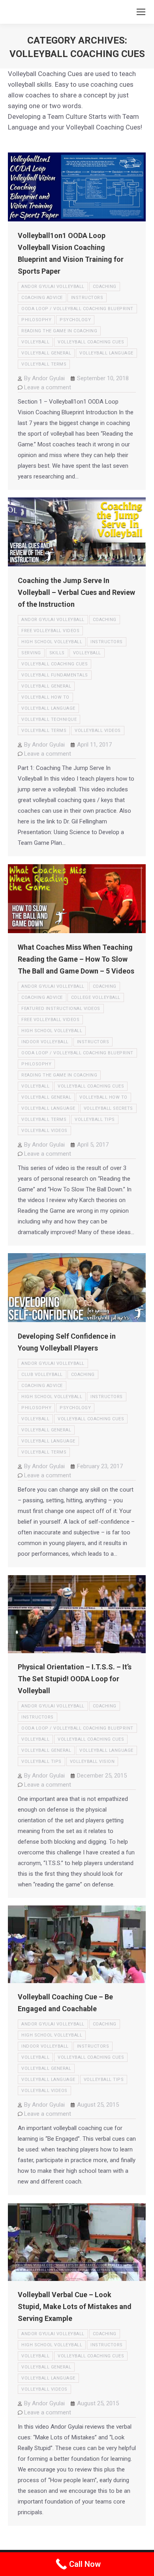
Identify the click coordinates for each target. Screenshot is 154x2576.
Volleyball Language (106, 353)
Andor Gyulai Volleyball (53, 287)
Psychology (75, 320)
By (44, 378)
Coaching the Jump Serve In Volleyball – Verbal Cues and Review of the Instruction (76, 592)
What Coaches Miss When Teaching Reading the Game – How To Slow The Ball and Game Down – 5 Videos (76, 959)
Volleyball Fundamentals (55, 675)
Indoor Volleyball (45, 1042)
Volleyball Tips (95, 1119)
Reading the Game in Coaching (59, 331)
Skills (57, 653)
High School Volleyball (52, 642)
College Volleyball (96, 997)
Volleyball (35, 342)
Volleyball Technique (49, 719)
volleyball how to (45, 697)
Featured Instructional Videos (61, 1009)
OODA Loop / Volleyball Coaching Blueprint (77, 309)
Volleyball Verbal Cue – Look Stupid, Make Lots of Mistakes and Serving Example (75, 2306)
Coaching (105, 287)
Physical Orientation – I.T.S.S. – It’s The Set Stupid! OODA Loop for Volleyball (75, 1679)
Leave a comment (48, 387)
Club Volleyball (42, 1375)
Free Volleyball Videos (50, 631)
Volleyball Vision (92, 1761)
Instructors (87, 298)
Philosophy (36, 320)
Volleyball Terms (44, 364)
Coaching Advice (42, 298)
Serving (31, 653)
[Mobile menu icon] (141, 12)
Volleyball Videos (98, 731)
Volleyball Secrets (108, 1108)
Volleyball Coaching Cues (91, 342)
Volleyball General (46, 353)
